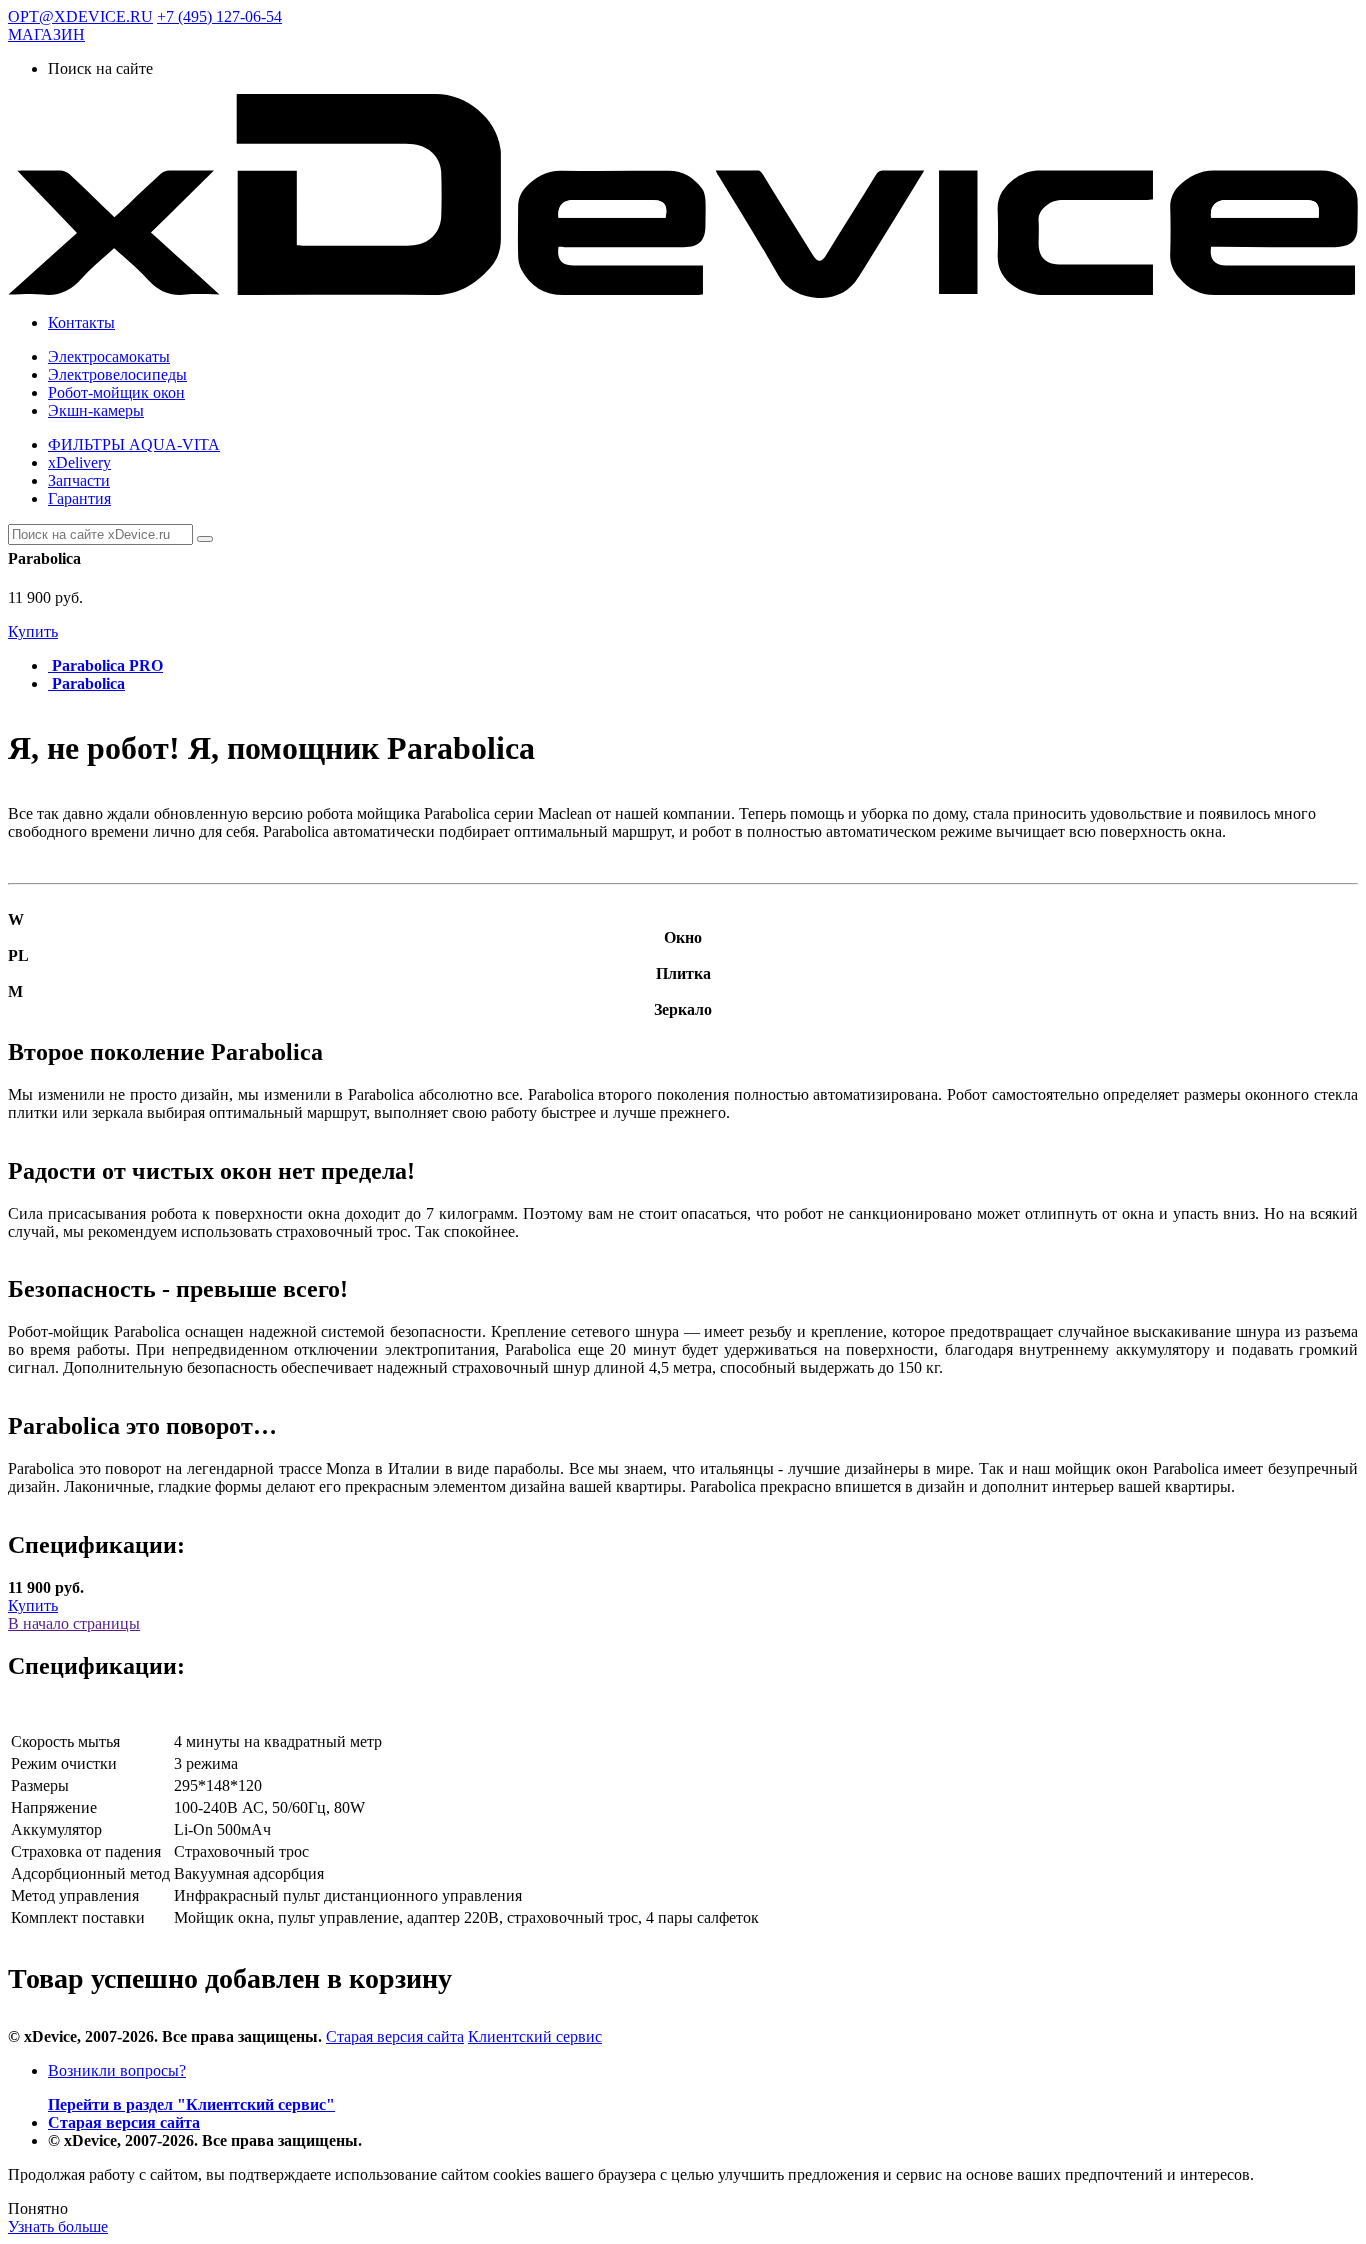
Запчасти (79, 480)
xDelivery (79, 462)
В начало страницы (74, 1623)
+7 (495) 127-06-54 (219, 16)
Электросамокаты (109, 356)
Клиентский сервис (535, 2036)
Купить (33, 631)
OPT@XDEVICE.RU (80, 16)
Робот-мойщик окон (116, 392)
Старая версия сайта (395, 2036)
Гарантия (79, 498)
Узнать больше (58, 2226)
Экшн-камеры (96, 410)
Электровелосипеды (117, 374)
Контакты (81, 322)
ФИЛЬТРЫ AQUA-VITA (134, 444)
